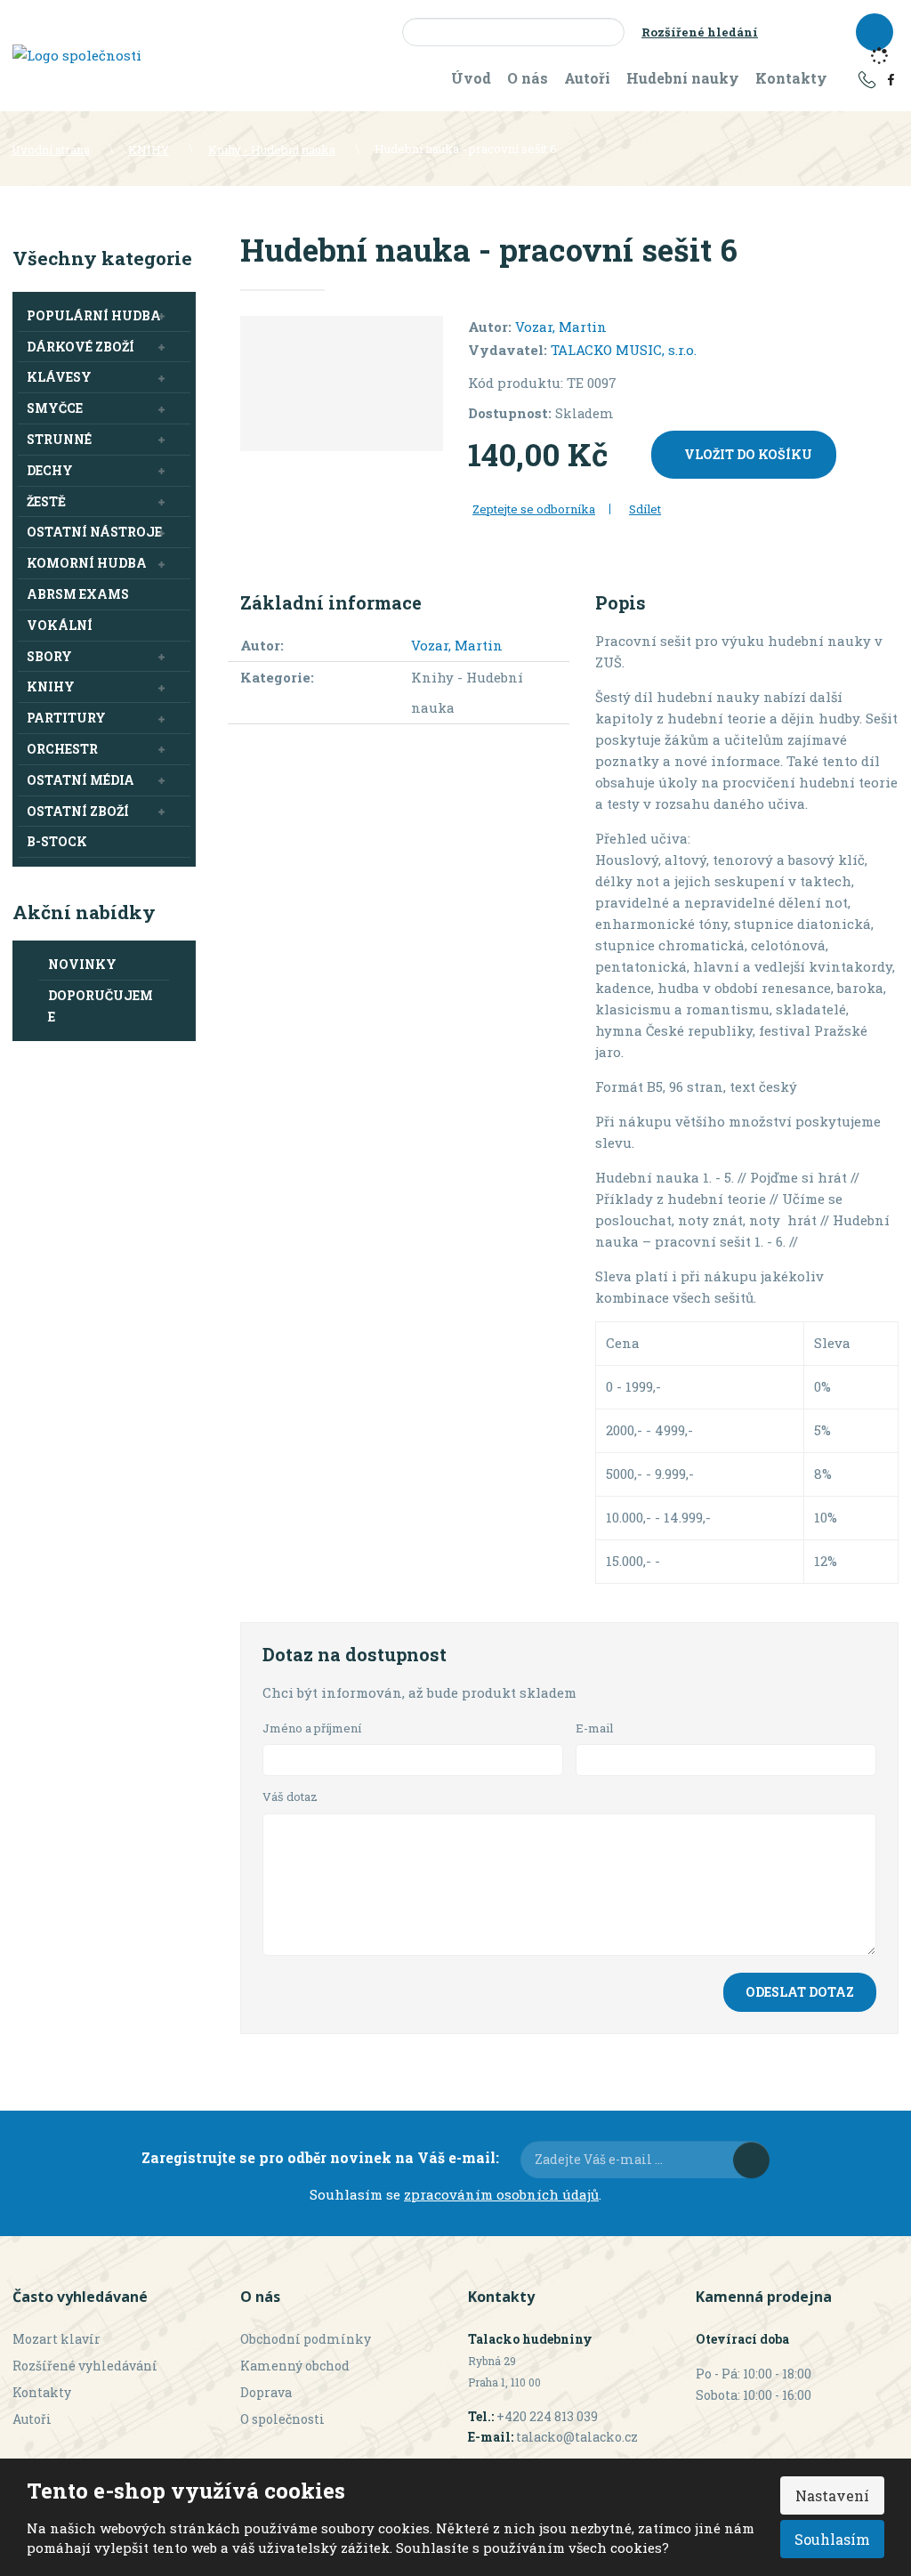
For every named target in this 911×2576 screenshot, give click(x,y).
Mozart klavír (56, 2339)
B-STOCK (57, 841)
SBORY (49, 656)
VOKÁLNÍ (60, 625)
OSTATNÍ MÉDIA (81, 780)
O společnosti (282, 2419)
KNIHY (51, 686)
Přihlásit (751, 2160)
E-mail (595, 1728)
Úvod (471, 78)
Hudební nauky (683, 78)
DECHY (50, 470)
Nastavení (832, 2495)
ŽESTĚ (46, 501)
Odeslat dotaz (800, 1992)
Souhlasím (832, 2539)
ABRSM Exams (78, 594)
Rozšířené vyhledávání (85, 2366)
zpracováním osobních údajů (501, 2194)
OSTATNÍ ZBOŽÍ (78, 811)
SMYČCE (55, 408)
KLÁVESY (59, 377)
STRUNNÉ (59, 439)
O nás (528, 78)
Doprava (266, 2392)
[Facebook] (891, 78)
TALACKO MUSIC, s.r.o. (624, 350)
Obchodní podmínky (306, 2339)
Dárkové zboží (81, 347)
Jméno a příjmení (312, 1728)
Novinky (82, 964)
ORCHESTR (62, 749)
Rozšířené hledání (700, 32)
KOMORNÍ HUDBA (87, 563)
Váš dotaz (290, 1797)
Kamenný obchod (295, 2366)
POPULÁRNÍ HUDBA (94, 315)
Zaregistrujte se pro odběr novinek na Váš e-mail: (320, 2157)
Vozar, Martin (561, 327)
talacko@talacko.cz (577, 2437)
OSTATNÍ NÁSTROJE (94, 532)
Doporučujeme (101, 1006)
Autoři (587, 78)
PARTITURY (66, 718)
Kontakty (791, 78)
